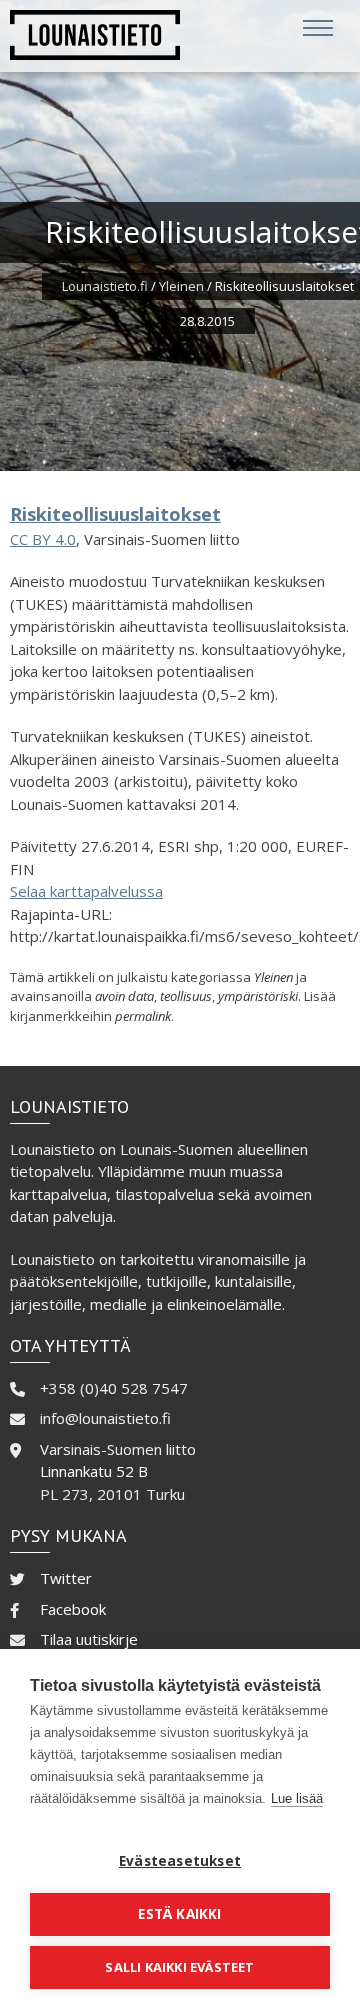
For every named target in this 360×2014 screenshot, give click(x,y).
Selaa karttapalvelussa (86, 891)
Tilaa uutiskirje (89, 1639)
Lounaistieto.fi (105, 286)
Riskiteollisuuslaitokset (115, 514)
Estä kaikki (179, 1914)
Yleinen (181, 286)
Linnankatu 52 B (94, 1471)
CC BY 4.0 (43, 539)
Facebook (73, 1609)
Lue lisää (297, 1798)
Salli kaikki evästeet (179, 1967)
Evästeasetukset (180, 1861)
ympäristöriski (258, 996)
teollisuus (186, 996)
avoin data (124, 996)
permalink (143, 1016)
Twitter (66, 1578)
